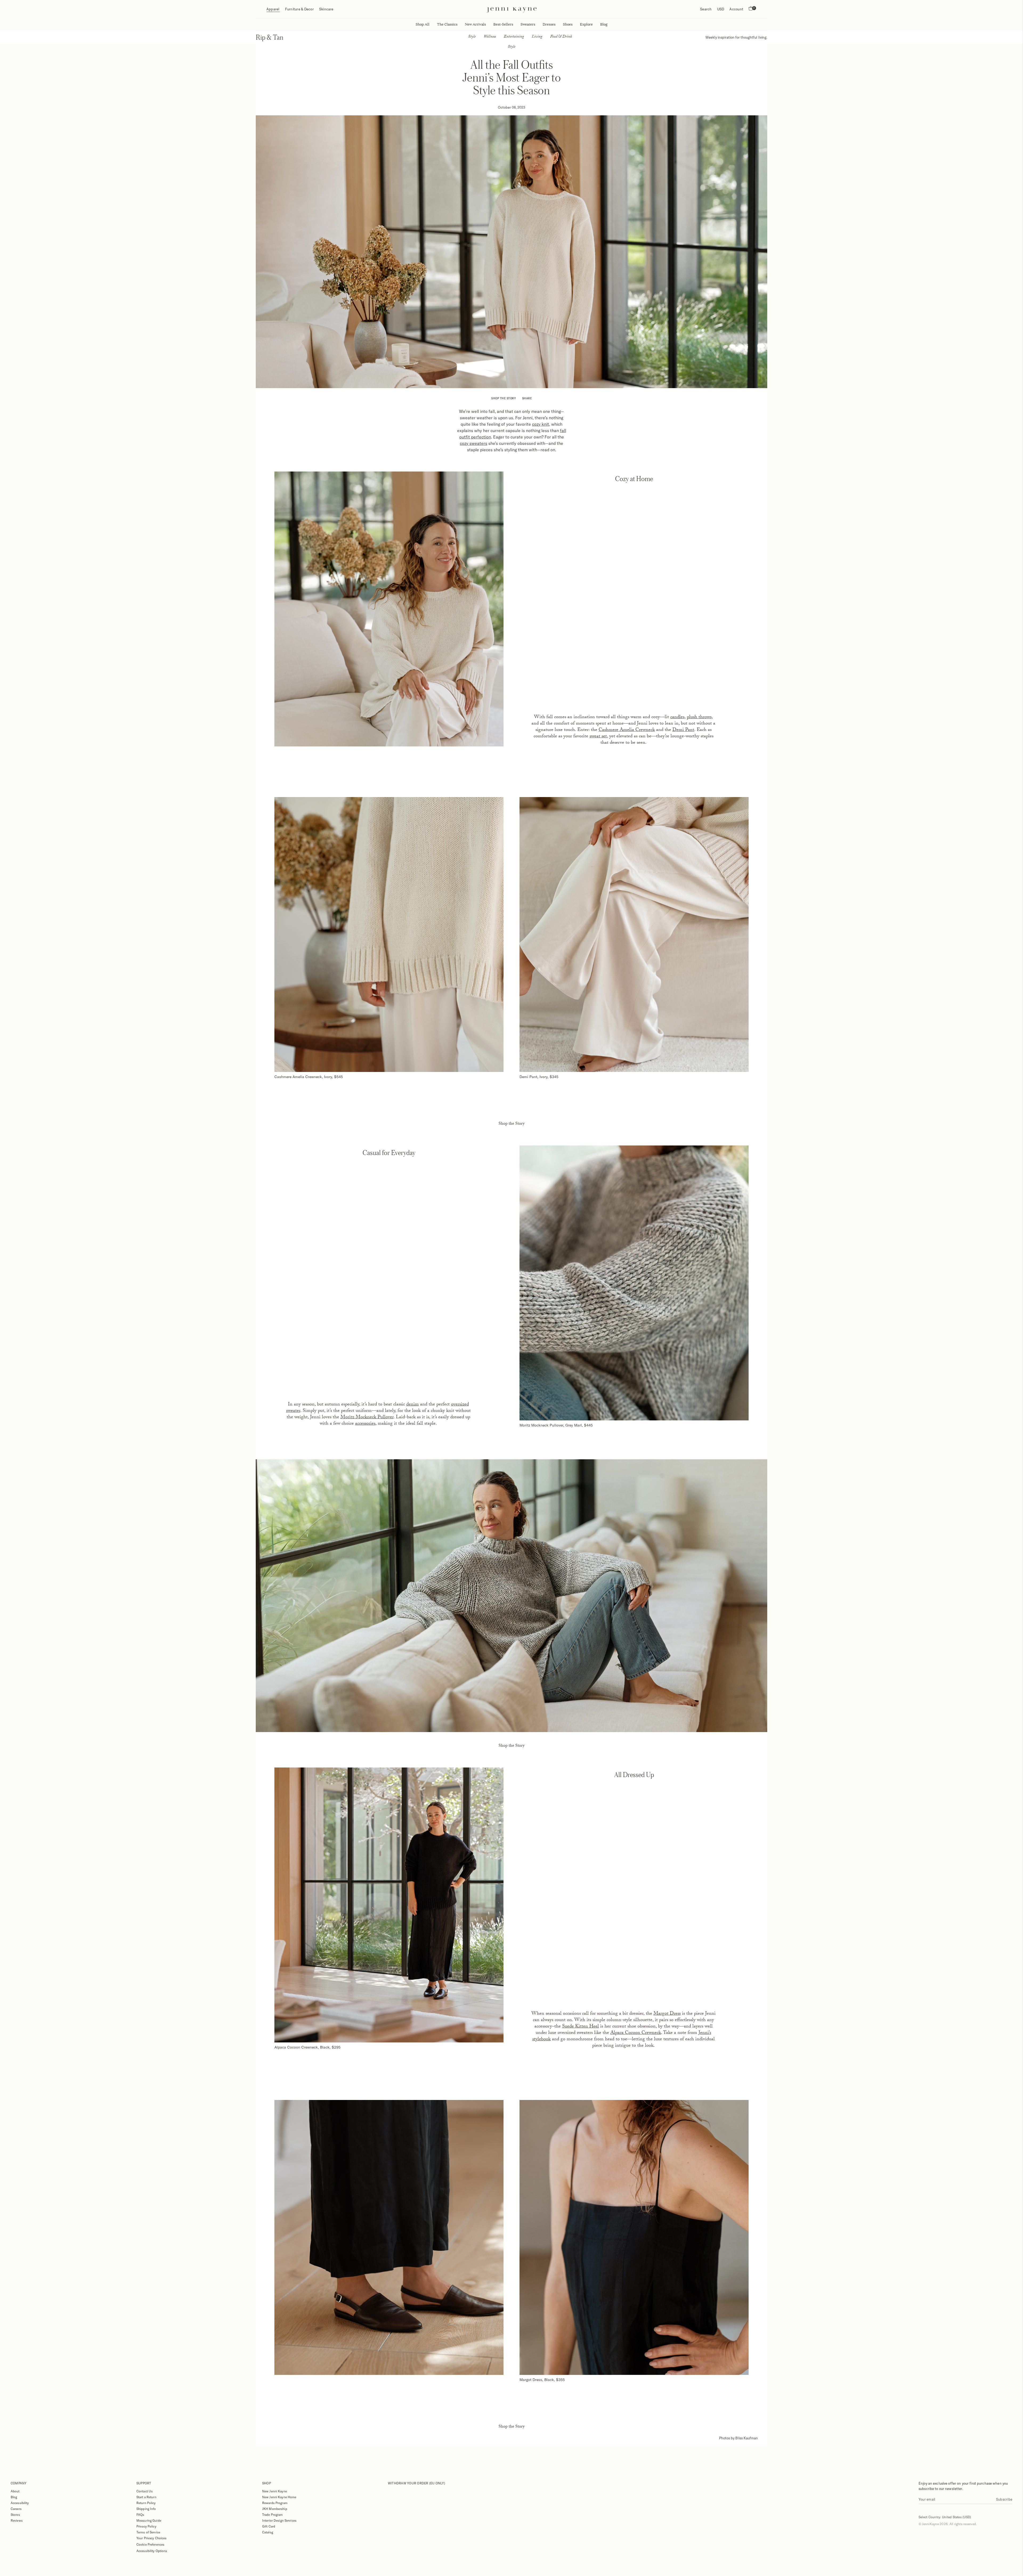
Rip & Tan (270, 37)
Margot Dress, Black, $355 (542, 2380)
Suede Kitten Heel (580, 2027)
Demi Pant (683, 730)
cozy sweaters (474, 443)
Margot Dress (667, 2014)
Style (472, 37)
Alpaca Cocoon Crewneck (636, 2033)
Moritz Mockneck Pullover (367, 1418)
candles (677, 718)
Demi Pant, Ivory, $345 (539, 1077)
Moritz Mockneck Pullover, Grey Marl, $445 (556, 1425)
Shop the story (504, 398)
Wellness (490, 37)
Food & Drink (561, 37)
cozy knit (541, 424)
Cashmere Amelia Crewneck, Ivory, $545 (309, 1077)
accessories (365, 1424)
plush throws (699, 718)
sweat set (598, 737)
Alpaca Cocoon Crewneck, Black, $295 (307, 2047)
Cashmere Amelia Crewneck (627, 730)
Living (537, 37)
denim (413, 1405)
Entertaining (514, 37)
